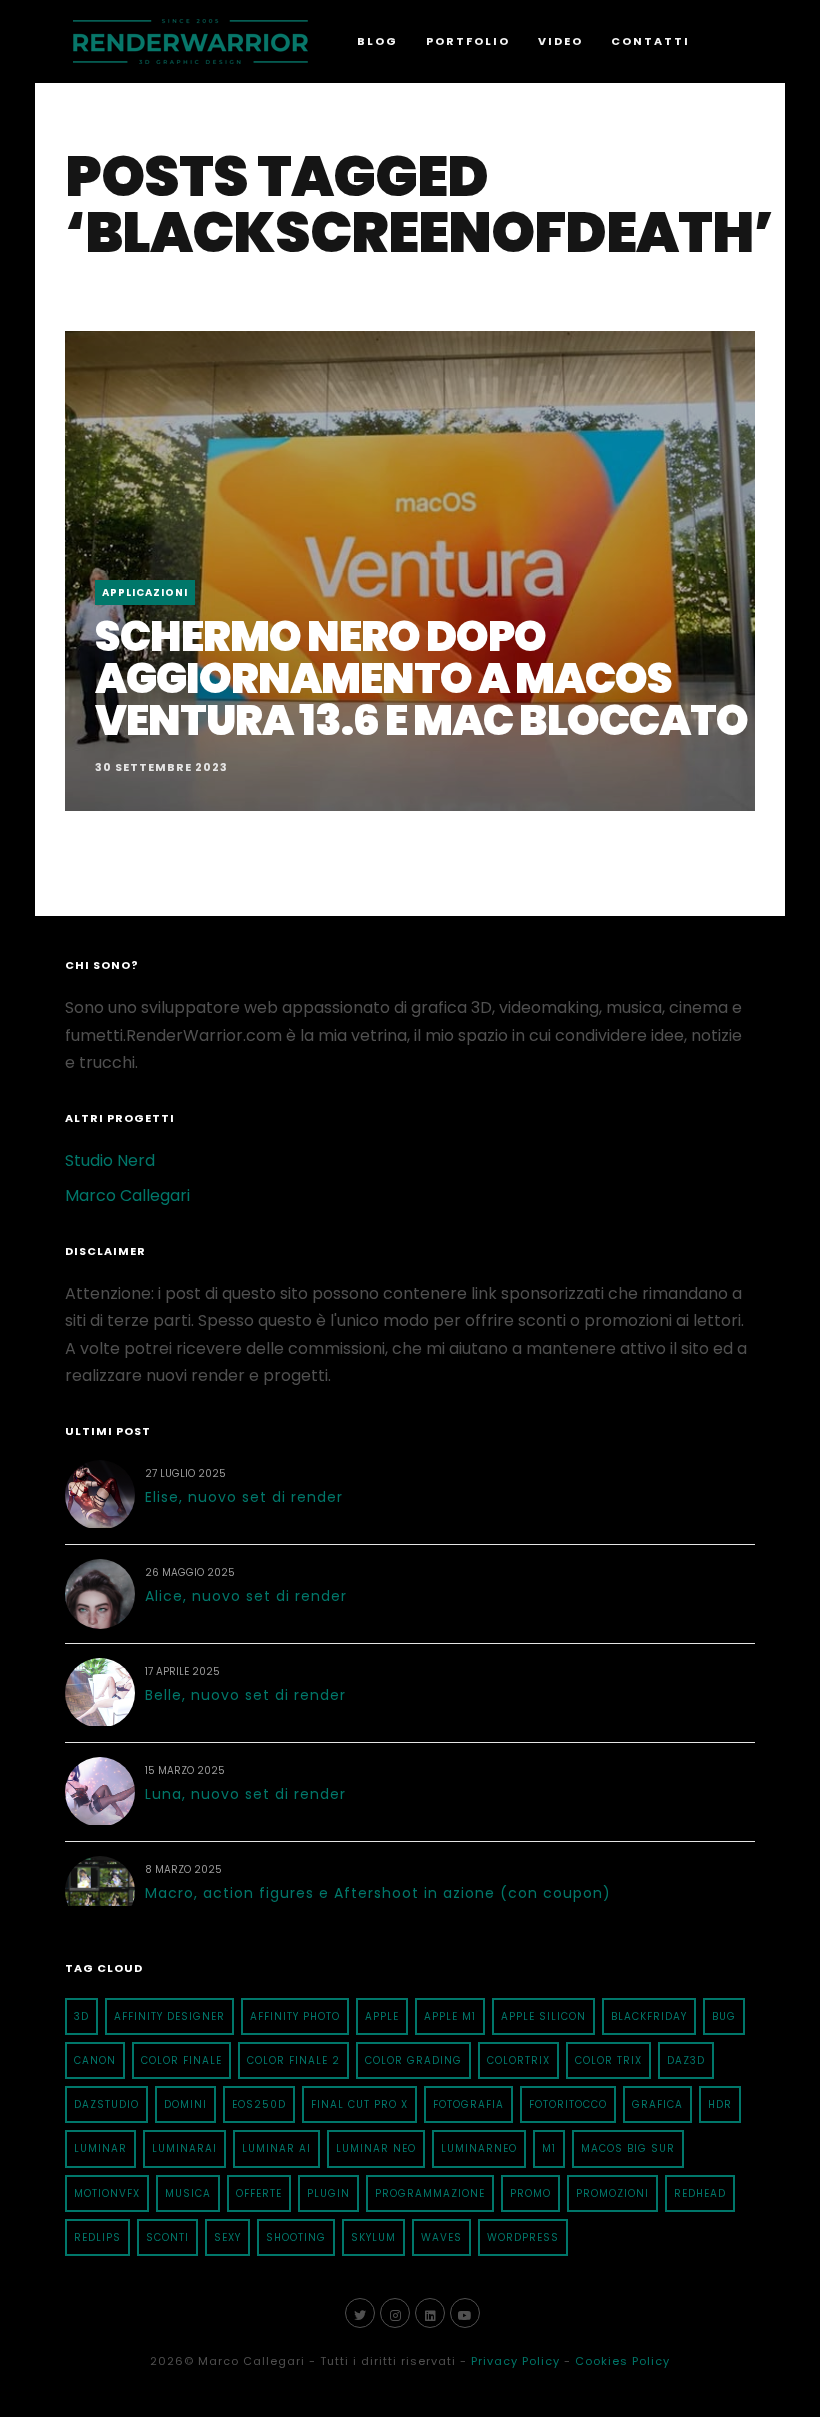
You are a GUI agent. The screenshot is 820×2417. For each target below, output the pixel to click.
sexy (227, 2237)
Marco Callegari (127, 1195)
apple (382, 2016)
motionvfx (107, 2193)
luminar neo (376, 2148)
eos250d (259, 2104)
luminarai (184, 2148)
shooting (296, 2237)
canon (95, 2060)
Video (560, 41)
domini (185, 2104)
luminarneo (479, 2148)
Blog (377, 41)
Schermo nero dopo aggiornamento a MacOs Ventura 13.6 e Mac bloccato (421, 678)
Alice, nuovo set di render (246, 1596)
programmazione (430, 2193)
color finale (181, 2060)
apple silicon (543, 2016)
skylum (373, 2237)
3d (81, 2016)
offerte (259, 2193)
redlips (97, 2237)
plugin (328, 2193)
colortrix (518, 2060)
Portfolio (468, 41)
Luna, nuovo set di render (245, 1794)
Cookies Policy (622, 2361)
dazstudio (106, 2104)
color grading (413, 2060)
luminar (100, 2148)
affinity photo (295, 2016)
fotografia (468, 2104)
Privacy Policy (515, 2361)
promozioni (612, 2193)
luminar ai (276, 2148)
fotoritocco (568, 2104)
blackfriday (649, 2016)
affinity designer (169, 2016)
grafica (657, 2104)
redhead (700, 2193)
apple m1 (450, 2016)
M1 (549, 2148)
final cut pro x (359, 2104)
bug (724, 2016)
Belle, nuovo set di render (245, 1695)
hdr (720, 2104)
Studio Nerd (110, 1160)
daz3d (686, 2060)
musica (188, 2193)
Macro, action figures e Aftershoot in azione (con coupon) (378, 1893)
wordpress (523, 2237)
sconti (167, 2237)
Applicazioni (145, 592)
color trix (608, 2060)
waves (441, 2237)
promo (530, 2193)
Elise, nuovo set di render (244, 1497)
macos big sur (628, 2148)
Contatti (650, 41)
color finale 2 (293, 2060)
